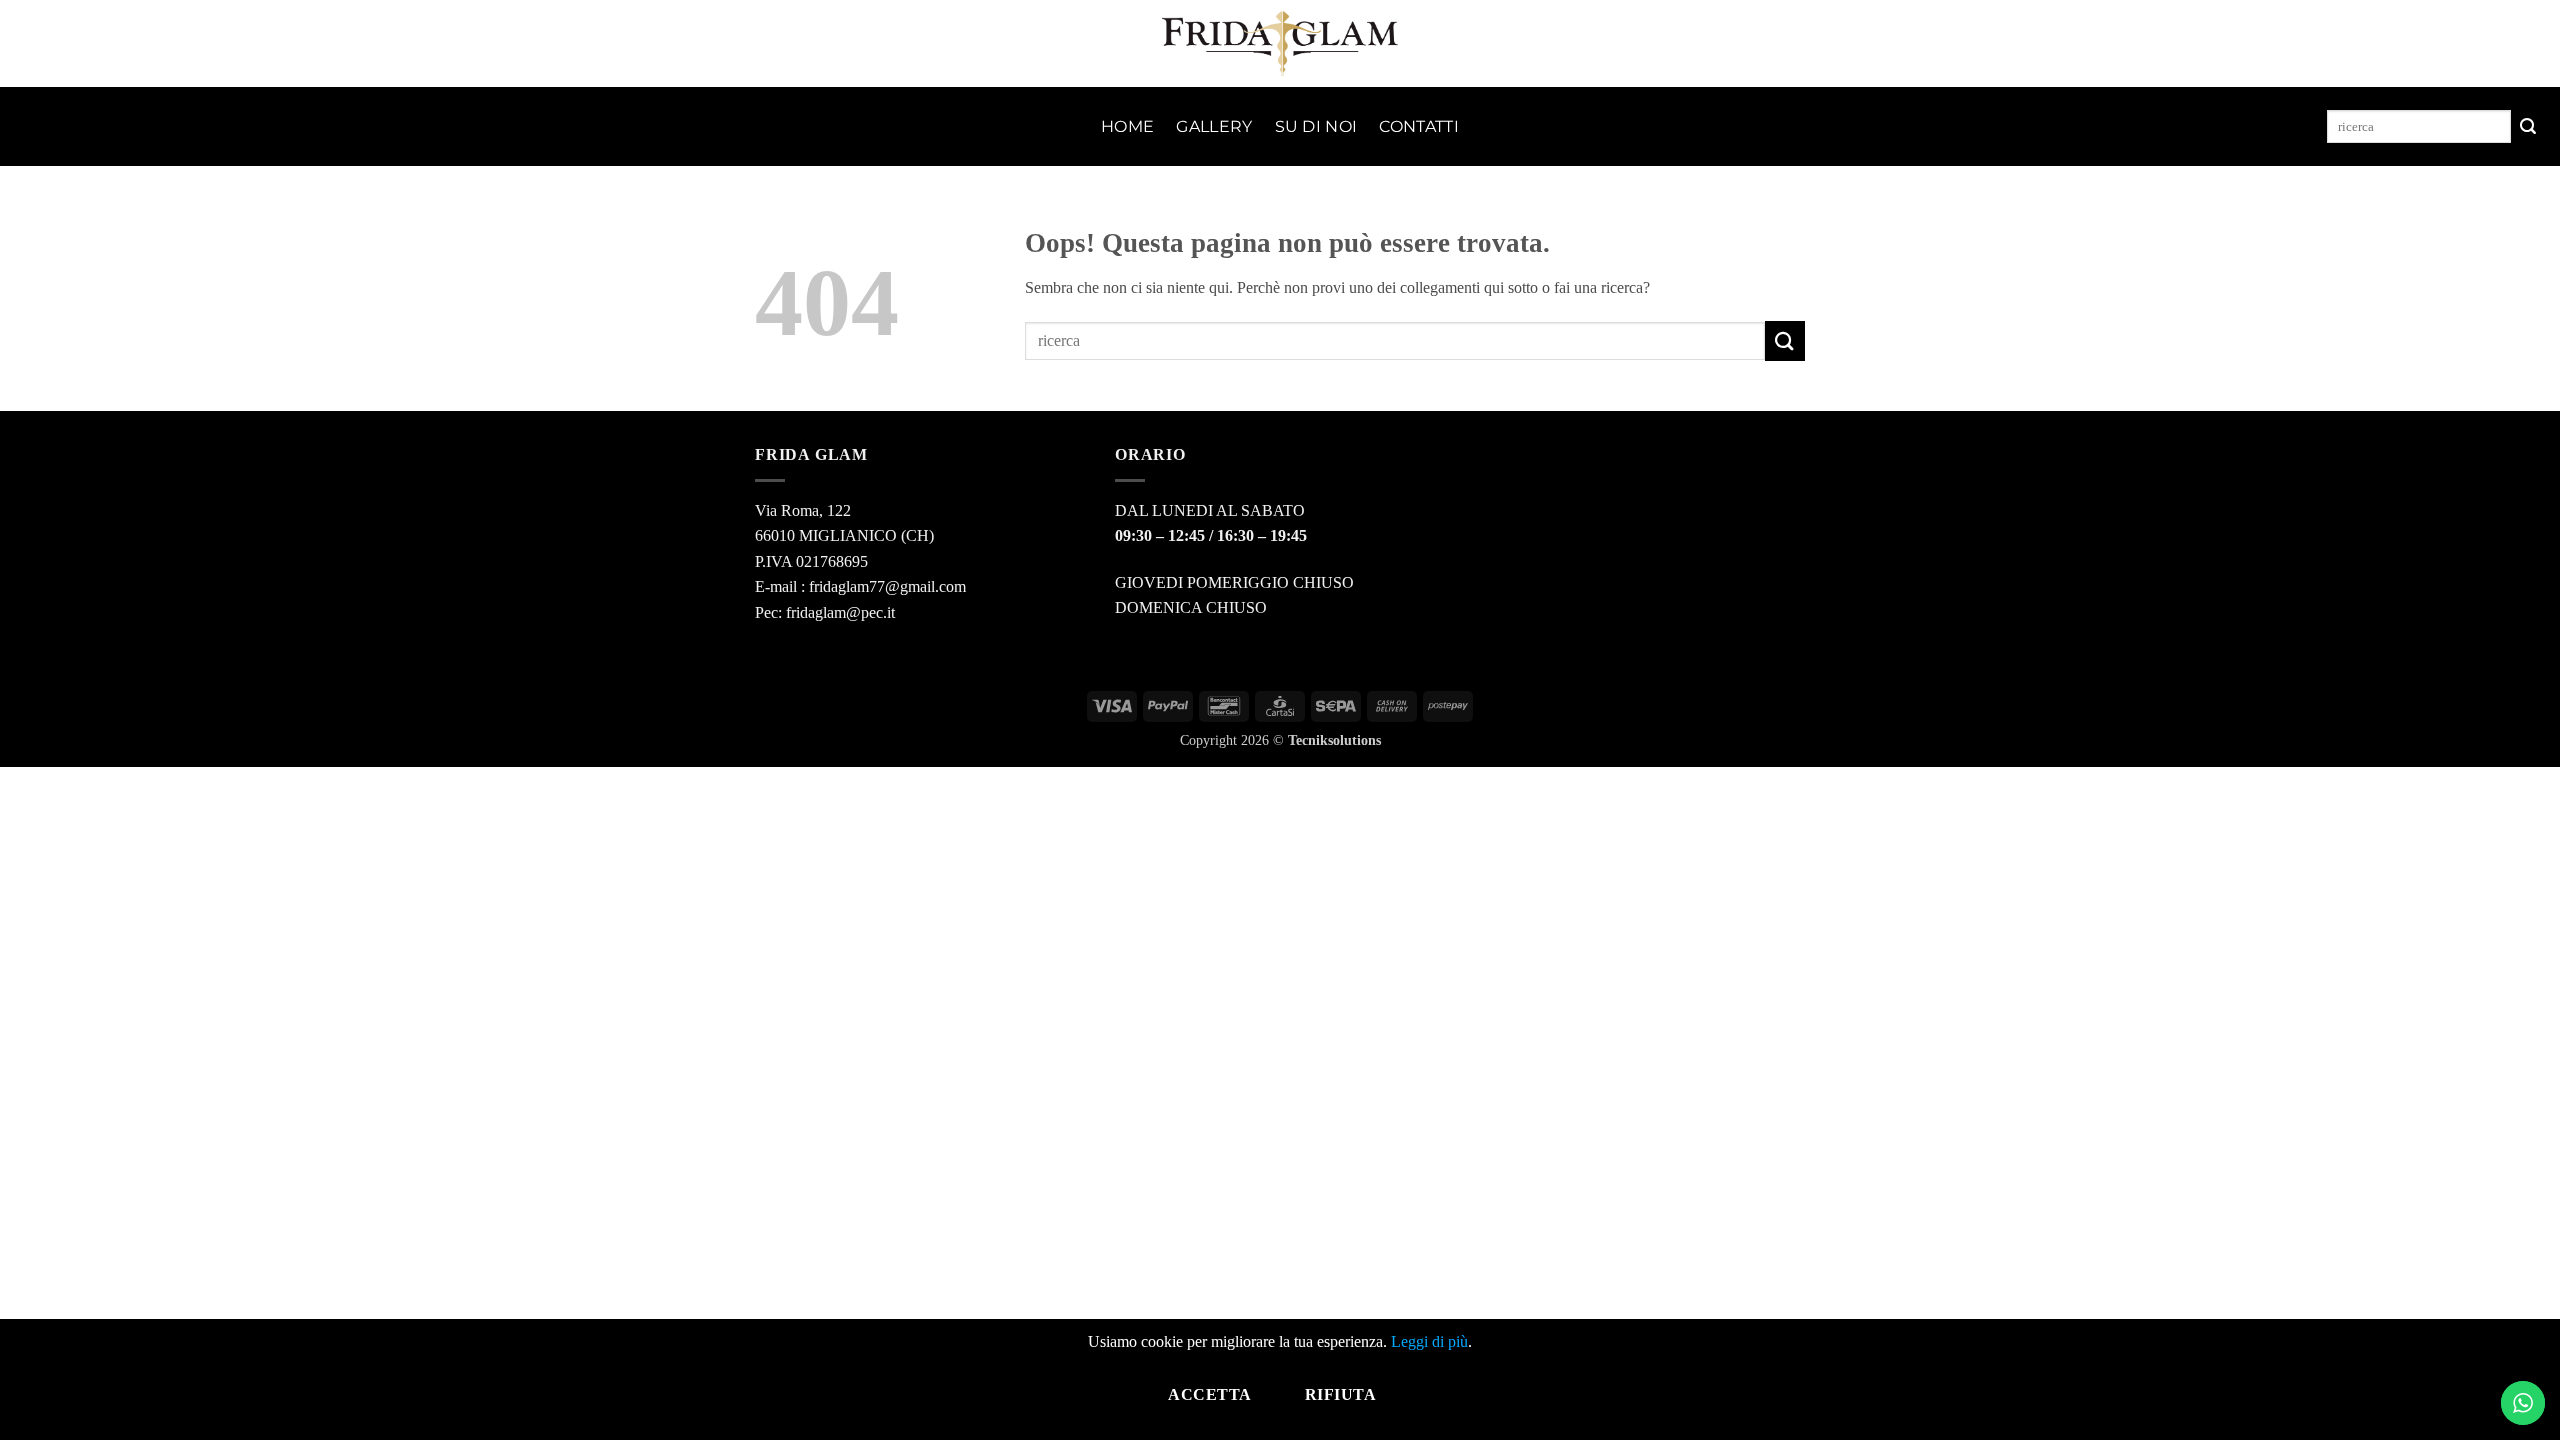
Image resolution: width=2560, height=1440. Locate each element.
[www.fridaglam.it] (1280, 43)
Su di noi (1316, 126)
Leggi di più (1429, 1341)
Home (1127, 126)
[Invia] (2528, 127)
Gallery (1214, 126)
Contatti (1419, 126)
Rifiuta (1340, 1394)
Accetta (1209, 1394)
